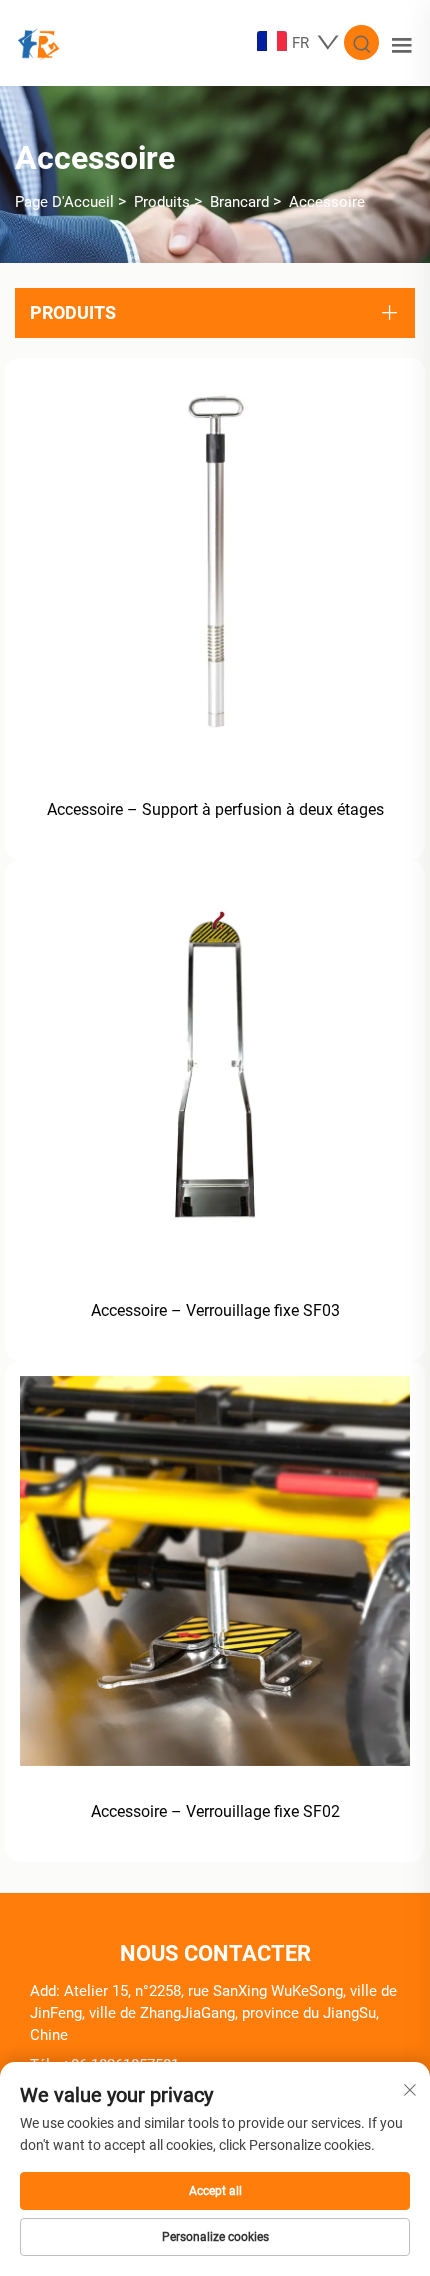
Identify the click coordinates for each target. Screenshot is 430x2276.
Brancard (239, 202)
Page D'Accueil (64, 202)
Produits (162, 202)
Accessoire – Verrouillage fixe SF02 (215, 1811)
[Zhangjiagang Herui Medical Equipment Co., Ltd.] (38, 41)
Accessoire (327, 202)
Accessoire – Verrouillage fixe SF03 (215, 1310)
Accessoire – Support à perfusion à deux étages (215, 809)
